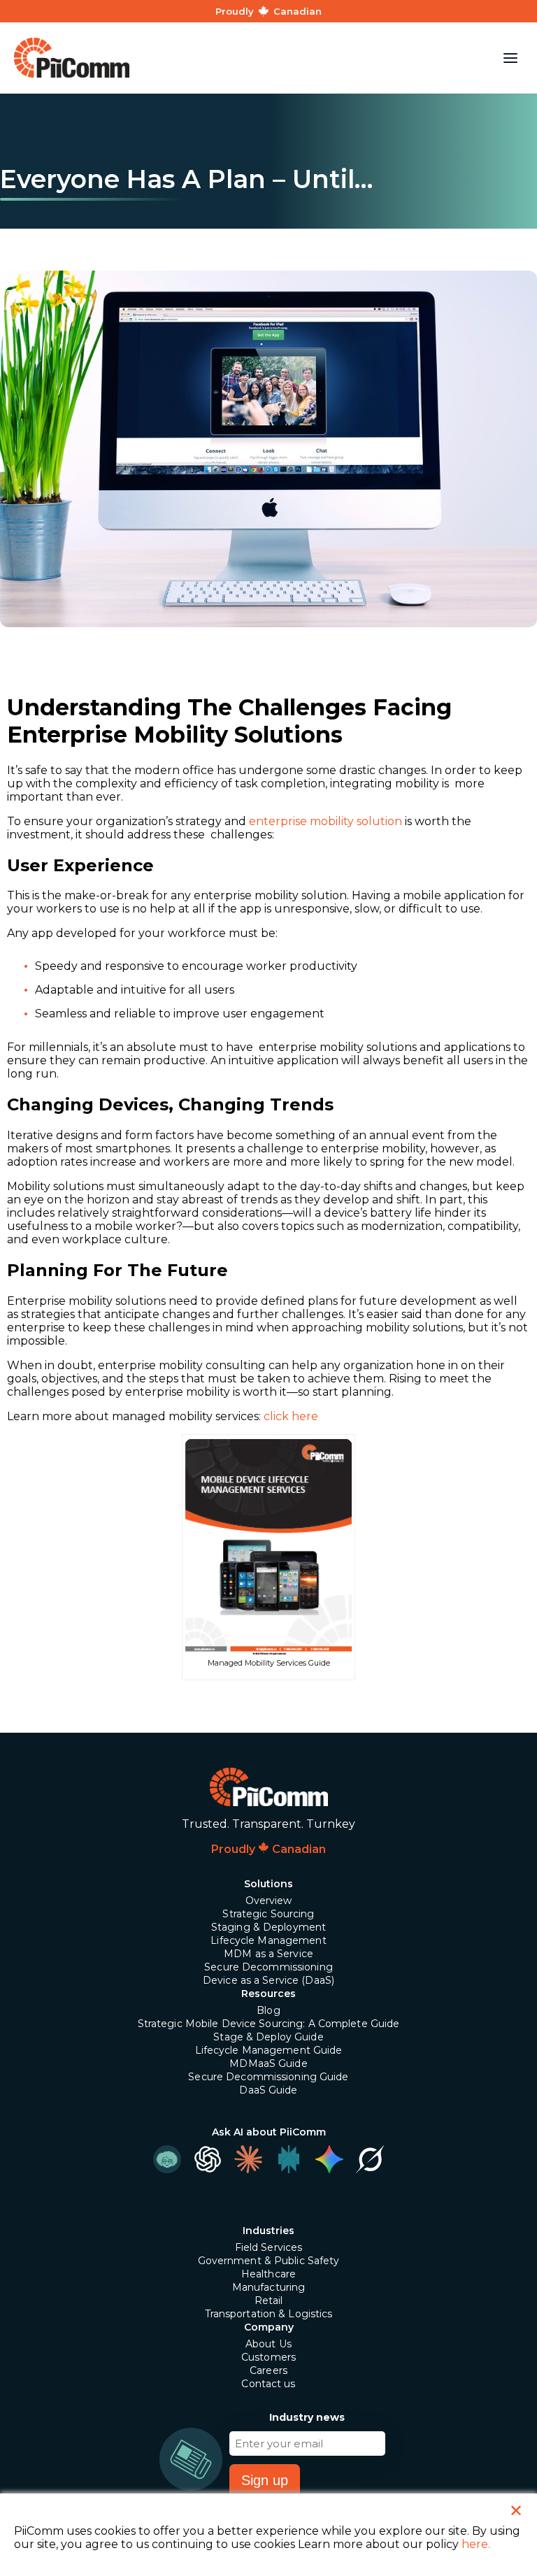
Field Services (269, 2247)
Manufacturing (269, 2287)
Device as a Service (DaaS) (268, 1980)
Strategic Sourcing (268, 1914)
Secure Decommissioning (268, 1967)
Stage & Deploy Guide (268, 2037)
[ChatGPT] (208, 2159)
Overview (269, 1901)
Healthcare (268, 2274)
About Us (268, 2344)
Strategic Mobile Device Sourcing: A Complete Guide (269, 2024)
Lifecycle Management (268, 1940)
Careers (268, 2370)
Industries (268, 2231)
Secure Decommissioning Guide (268, 2077)
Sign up (265, 2480)
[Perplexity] (289, 2159)
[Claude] (248, 2159)
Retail (269, 2300)
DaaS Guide (268, 2090)
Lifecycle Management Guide (269, 2050)
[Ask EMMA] (167, 2159)
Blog (268, 2010)
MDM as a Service (268, 1954)
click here (291, 1416)
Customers (268, 2357)
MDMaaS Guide (268, 2063)
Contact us (268, 2384)
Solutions (268, 1884)
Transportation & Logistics (269, 2314)
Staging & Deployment (268, 1927)
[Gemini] (329, 2159)
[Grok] (370, 2159)
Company (269, 2327)
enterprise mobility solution (325, 821)
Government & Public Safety (269, 2261)
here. (476, 2544)
